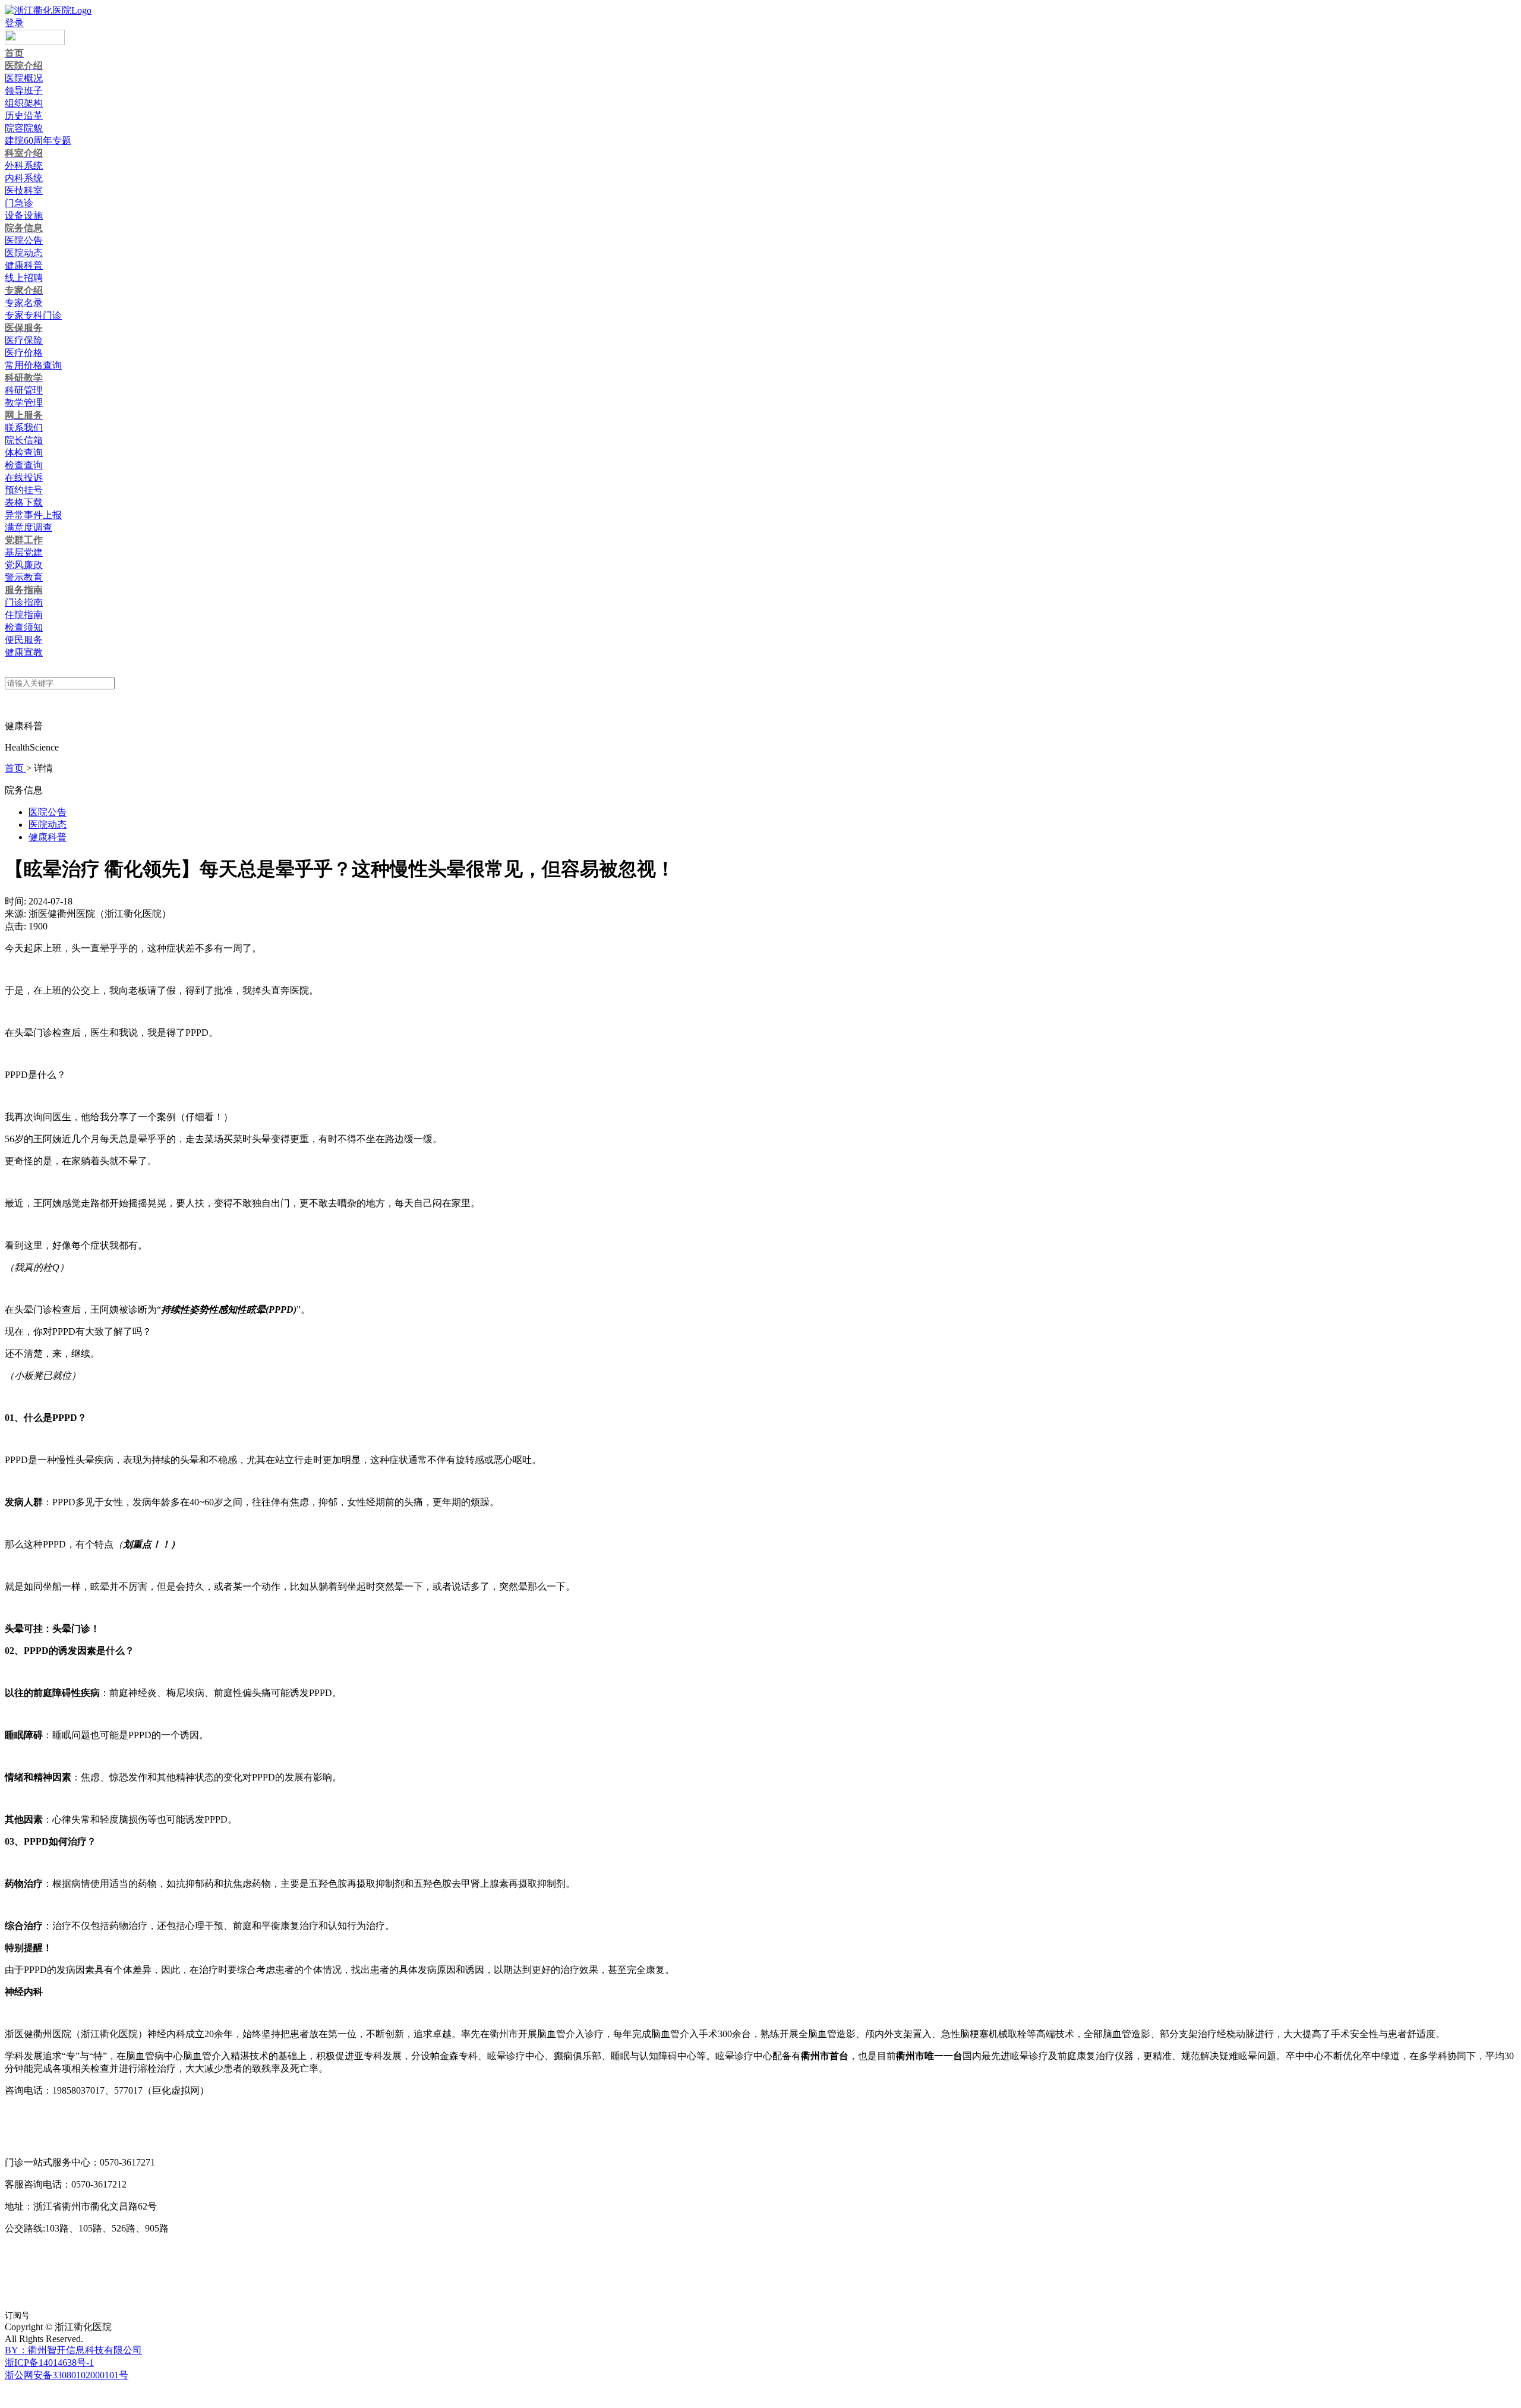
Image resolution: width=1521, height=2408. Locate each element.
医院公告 (48, 812)
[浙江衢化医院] (48, 10)
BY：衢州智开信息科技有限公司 (73, 2350)
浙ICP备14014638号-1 (49, 2363)
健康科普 (48, 837)
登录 (14, 23)
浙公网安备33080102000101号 (67, 2375)
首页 (15, 768)
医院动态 (48, 825)
